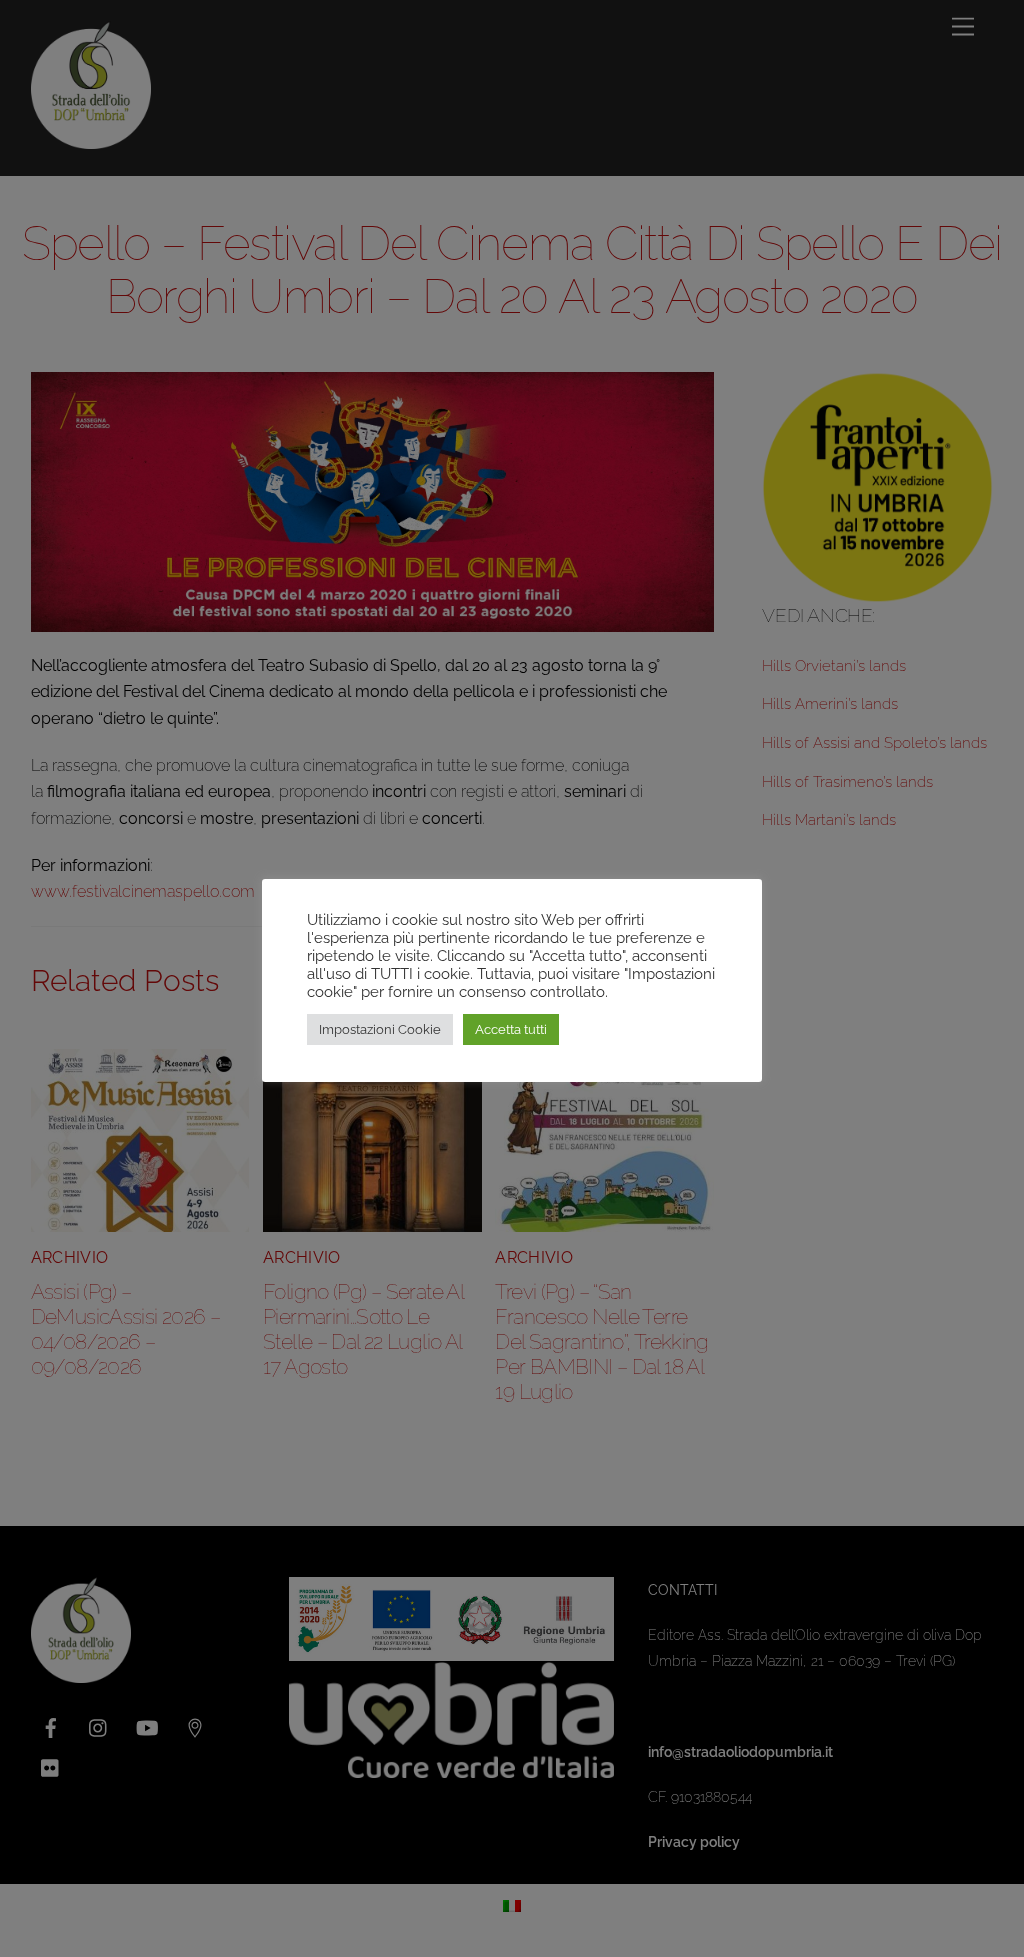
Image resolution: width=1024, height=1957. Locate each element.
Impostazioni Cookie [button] (380, 1029)
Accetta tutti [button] (511, 1029)
